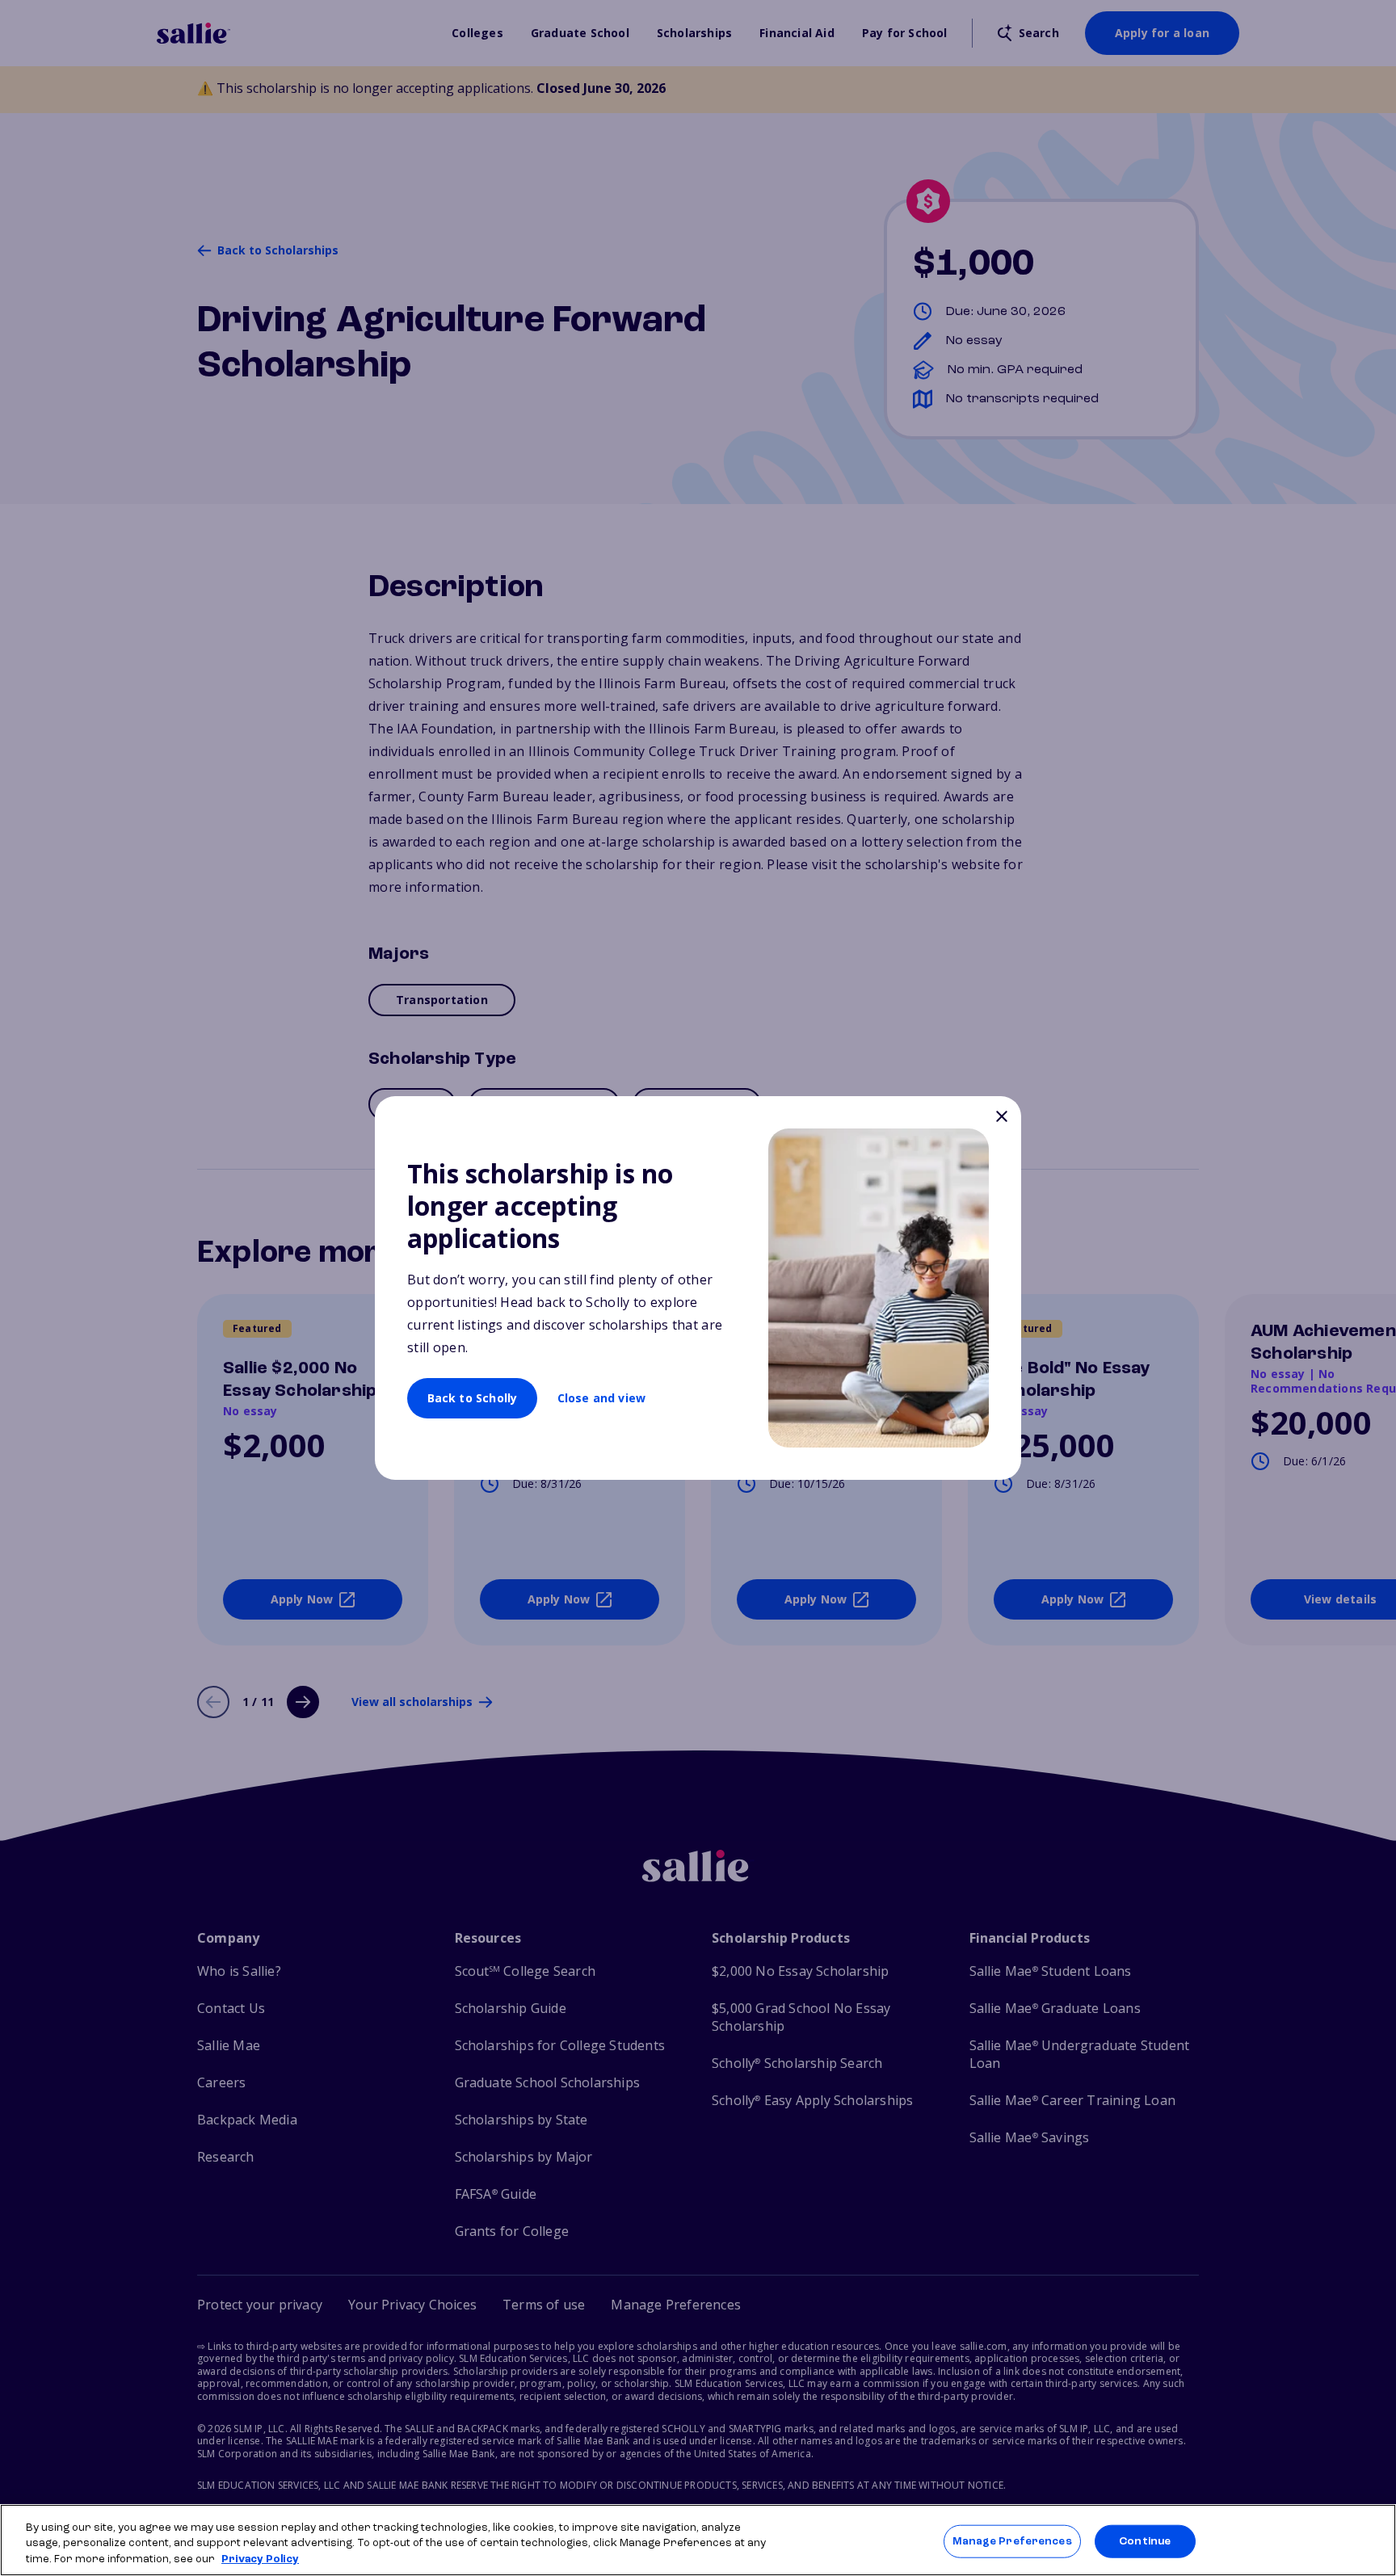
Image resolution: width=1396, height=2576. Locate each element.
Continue (1145, 2541)
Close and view (602, 1398)
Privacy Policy (260, 2559)
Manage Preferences (1012, 2541)
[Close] (1001, 1118)
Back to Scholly (473, 1398)
